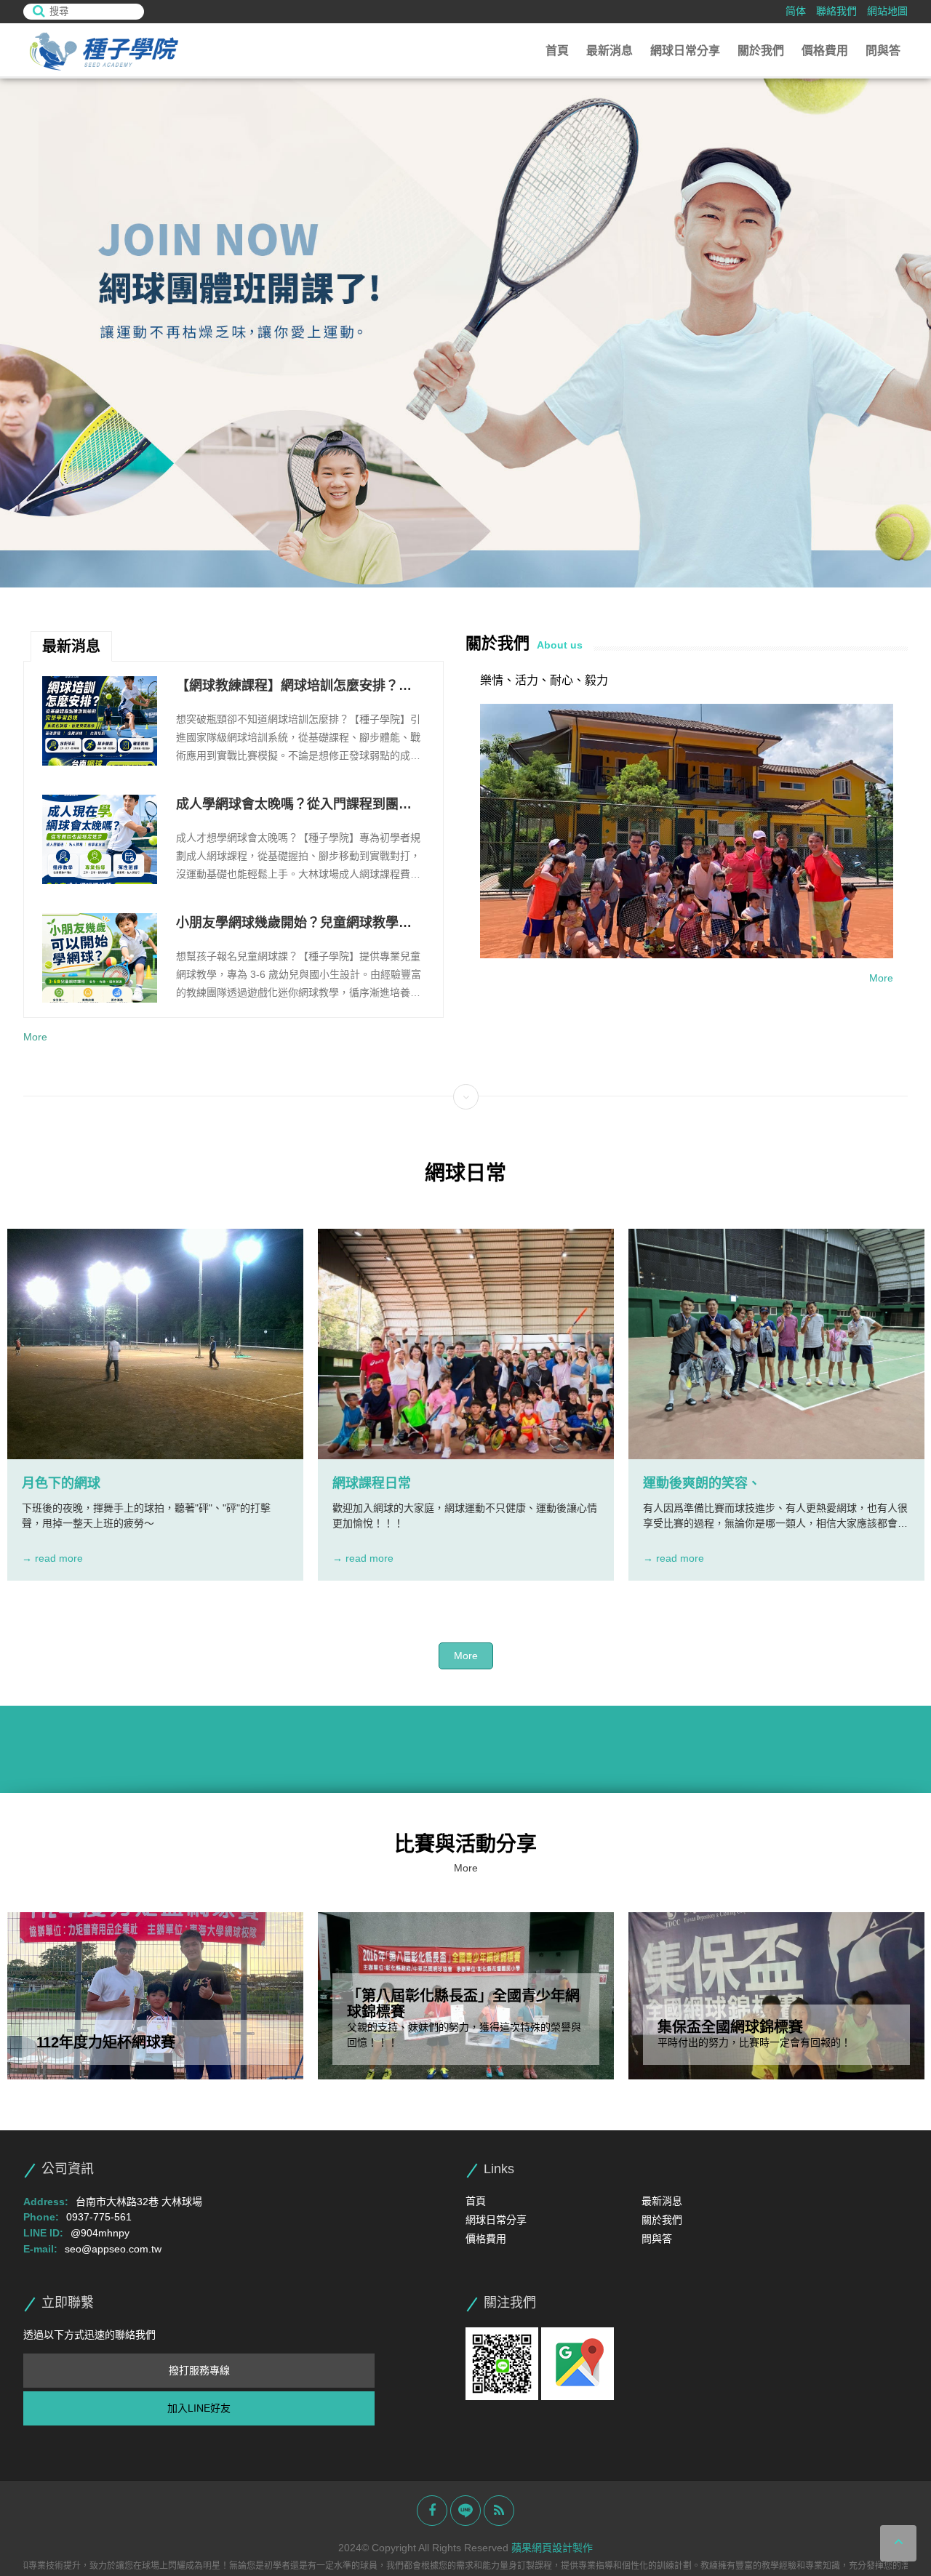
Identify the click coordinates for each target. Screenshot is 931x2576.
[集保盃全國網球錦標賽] (776, 1996)
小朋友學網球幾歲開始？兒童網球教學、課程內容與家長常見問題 (294, 806)
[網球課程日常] (466, 1344)
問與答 (883, 51)
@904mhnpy (100, 2233)
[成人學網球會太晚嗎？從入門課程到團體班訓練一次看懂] (100, 721)
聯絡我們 (836, 11)
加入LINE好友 (199, 2408)
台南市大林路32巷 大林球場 (139, 2202)
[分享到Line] (465, 2511)
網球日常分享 (685, 51)
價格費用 (825, 51)
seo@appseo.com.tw (113, 2249)
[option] (465, 333)
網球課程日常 (372, 1483)
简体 (796, 11)
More (35, 1037)
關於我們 (761, 51)
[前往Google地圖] (578, 2363)
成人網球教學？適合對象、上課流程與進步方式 (294, 924)
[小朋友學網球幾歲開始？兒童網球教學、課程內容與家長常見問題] (100, 839)
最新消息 (610, 51)
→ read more (52, 1558)
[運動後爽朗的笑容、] (776, 1344)
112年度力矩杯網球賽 (106, 2042)
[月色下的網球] (155, 1344)
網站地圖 (887, 11)
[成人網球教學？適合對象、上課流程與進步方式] (100, 958)
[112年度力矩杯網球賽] (155, 1996)
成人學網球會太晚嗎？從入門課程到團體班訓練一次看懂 (294, 687)
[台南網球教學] (103, 51)
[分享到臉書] (432, 2511)
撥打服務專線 (199, 2370)
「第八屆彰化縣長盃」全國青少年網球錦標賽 (463, 2004)
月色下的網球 (61, 1483)
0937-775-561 (99, 2217)
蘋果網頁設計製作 (552, 2548)
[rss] (499, 2511)
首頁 (557, 51)
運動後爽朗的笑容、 (702, 1483)
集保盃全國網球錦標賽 (730, 2027)
